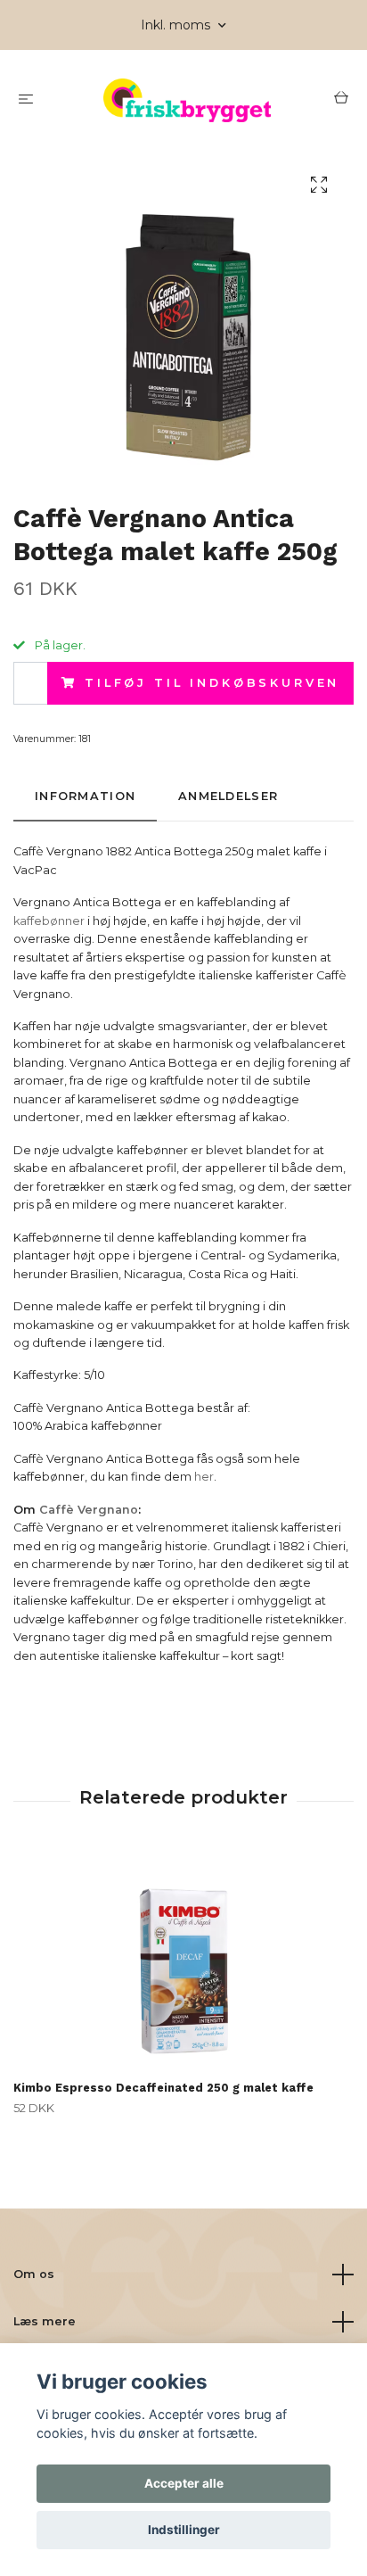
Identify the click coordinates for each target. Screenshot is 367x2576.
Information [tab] (85, 796)
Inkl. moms (177, 25)
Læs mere (45, 2321)
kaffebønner (49, 921)
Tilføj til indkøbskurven (212, 683)
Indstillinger (184, 2530)
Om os (34, 2274)
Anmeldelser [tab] (228, 796)
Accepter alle (184, 2483)
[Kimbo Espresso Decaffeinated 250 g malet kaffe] (183, 1962)
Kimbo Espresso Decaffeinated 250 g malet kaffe (163, 2088)
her (204, 1477)
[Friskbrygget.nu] (188, 100)
